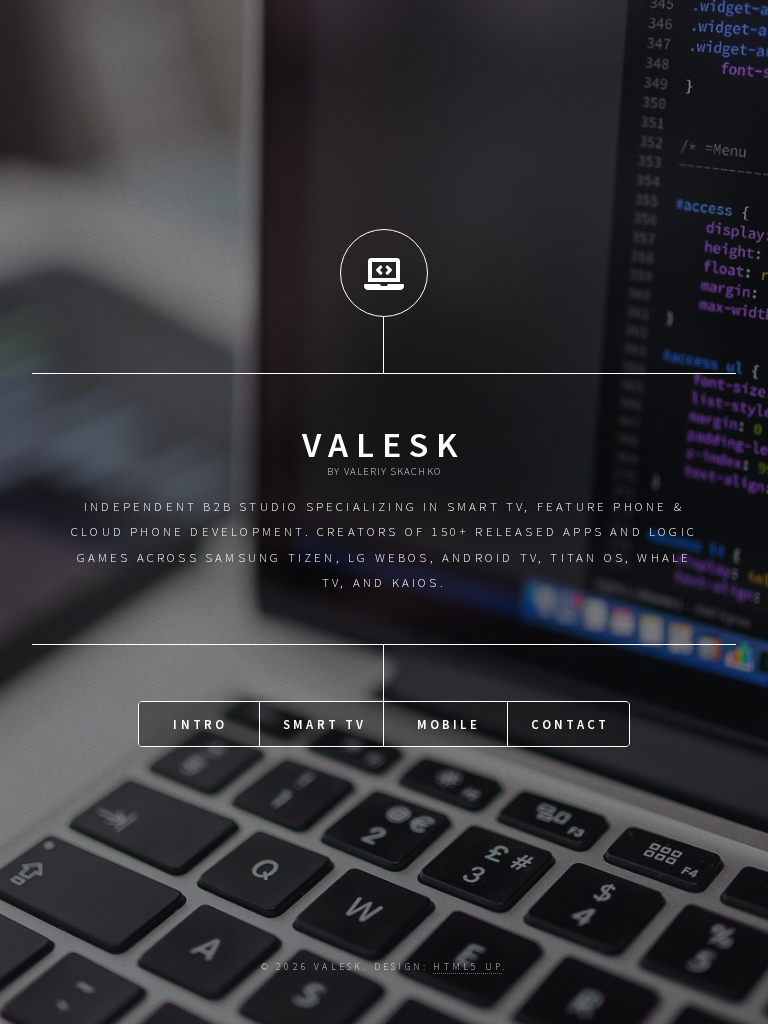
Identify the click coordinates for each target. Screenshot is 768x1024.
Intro (200, 724)
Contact (570, 724)
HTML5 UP (467, 967)
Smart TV (325, 724)
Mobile (448, 724)
